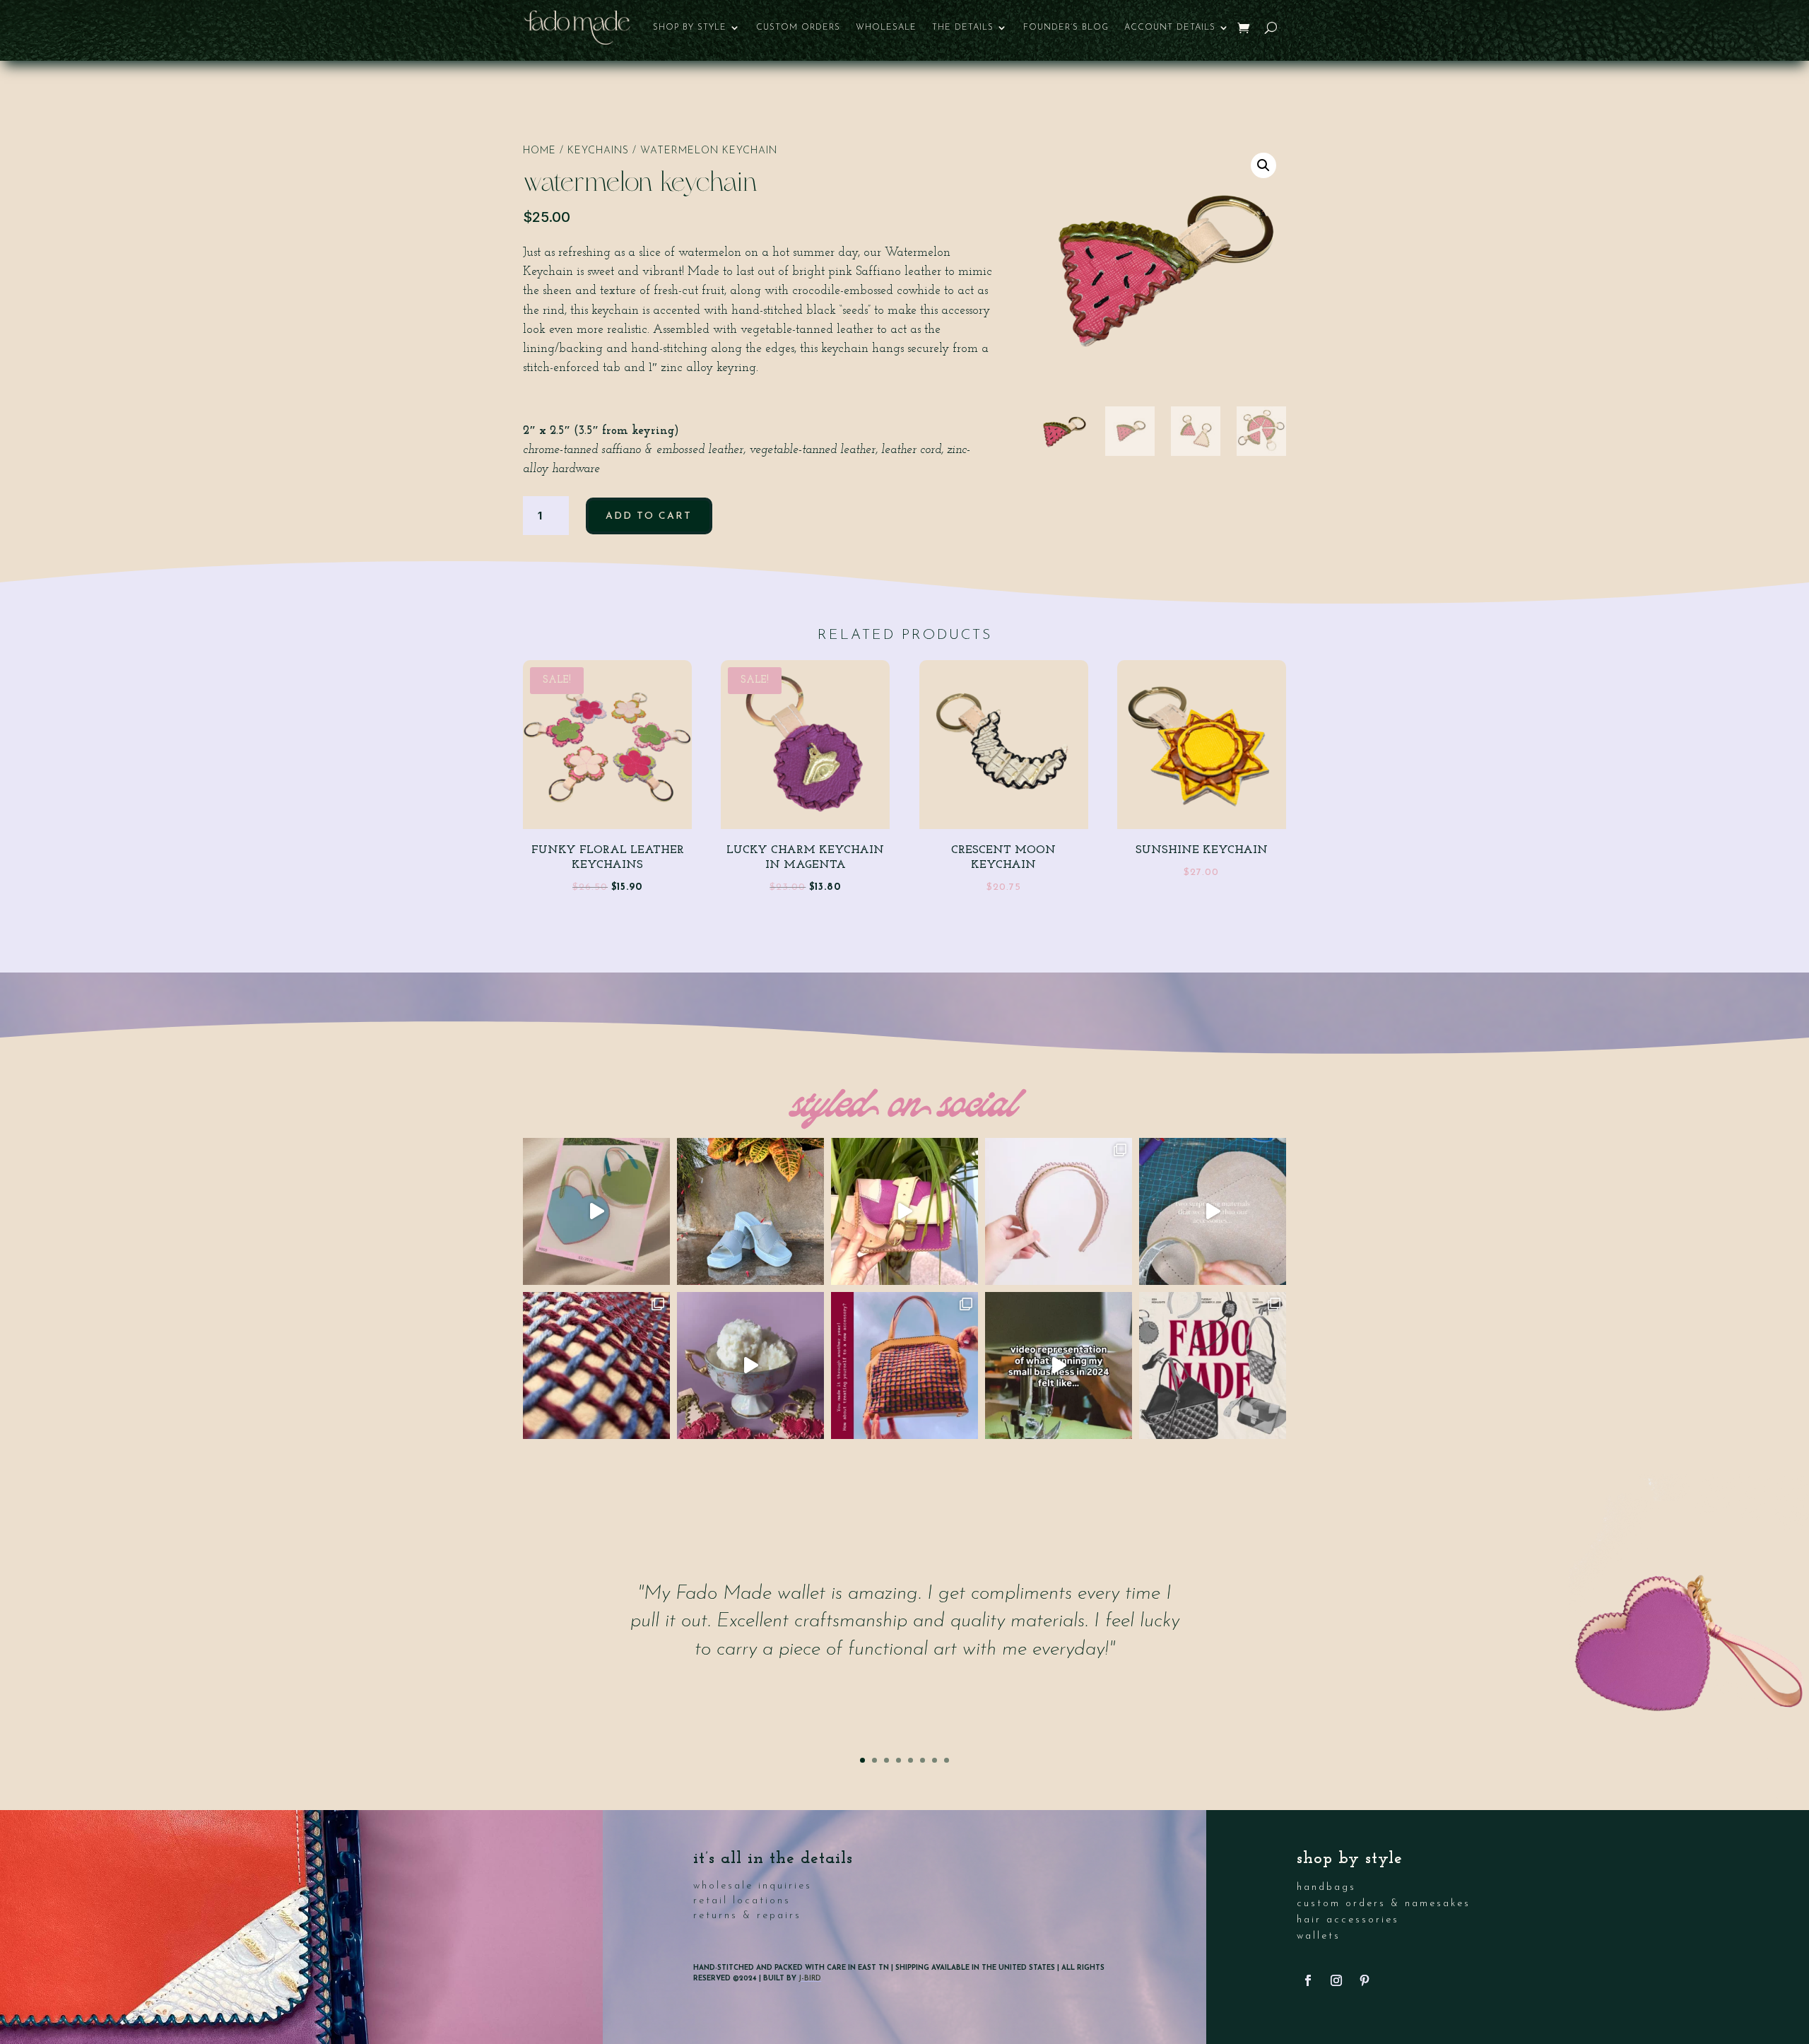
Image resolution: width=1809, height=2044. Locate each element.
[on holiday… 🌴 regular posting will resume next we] (750, 1211)
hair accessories (1348, 1920)
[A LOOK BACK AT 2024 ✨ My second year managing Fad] (1213, 1365)
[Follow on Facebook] (1308, 1980)
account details (1170, 28)
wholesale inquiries (753, 1886)
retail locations (742, 1901)
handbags (1326, 1887)
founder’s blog (1066, 28)
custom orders (798, 28)
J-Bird (810, 1979)
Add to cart (649, 516)
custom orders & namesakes (1384, 1904)
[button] (1263, 165)
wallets (1319, 1936)
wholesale (886, 28)
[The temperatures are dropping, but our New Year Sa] (904, 1365)
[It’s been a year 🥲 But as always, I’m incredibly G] (1059, 1365)
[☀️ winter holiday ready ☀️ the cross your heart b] (904, 1211)
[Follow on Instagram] (1336, 1980)
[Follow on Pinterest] (1365, 1980)
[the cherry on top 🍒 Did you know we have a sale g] (750, 1365)
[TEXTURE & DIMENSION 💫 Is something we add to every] (596, 1365)
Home (540, 151)
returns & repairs (747, 1916)
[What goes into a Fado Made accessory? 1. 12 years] (1213, 1211)
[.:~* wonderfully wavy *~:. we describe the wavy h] (1059, 1211)
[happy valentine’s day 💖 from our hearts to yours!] (596, 1211)
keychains (598, 151)
